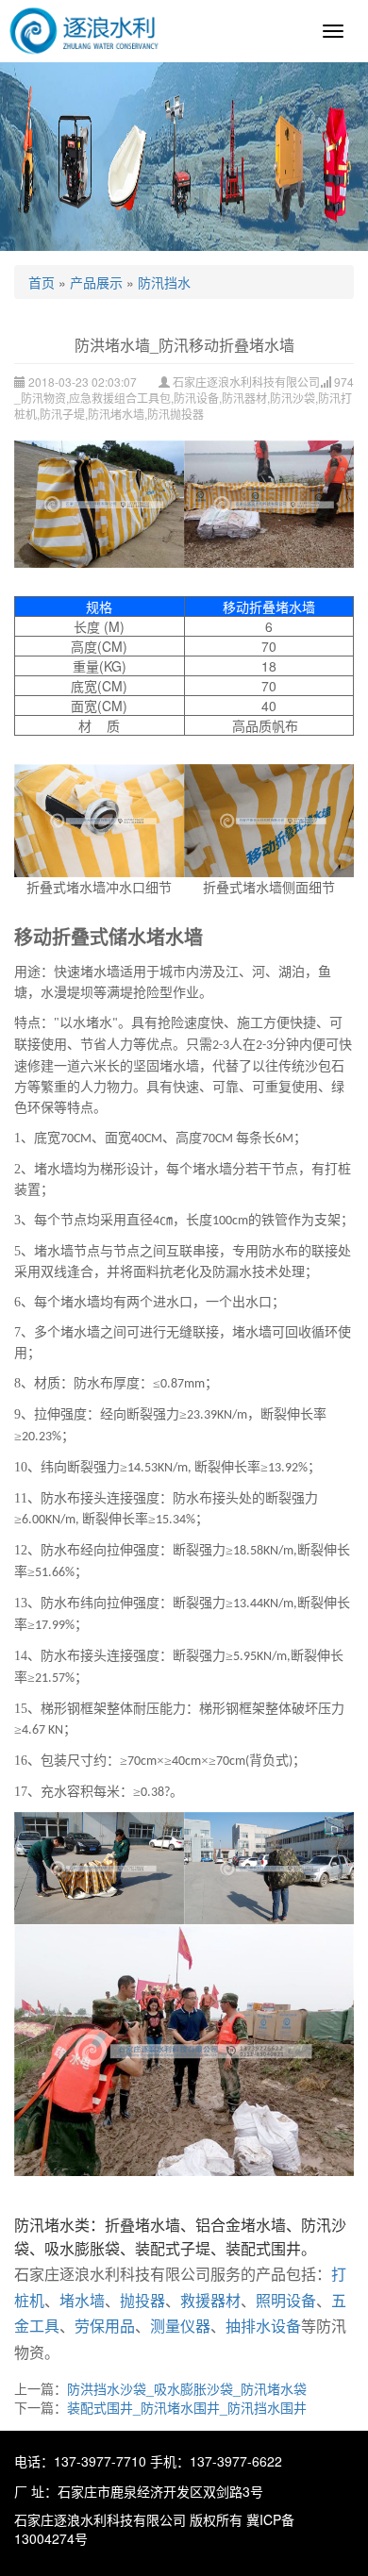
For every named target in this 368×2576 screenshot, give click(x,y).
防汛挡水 (164, 282)
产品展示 (96, 282)
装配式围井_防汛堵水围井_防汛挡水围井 (187, 2407)
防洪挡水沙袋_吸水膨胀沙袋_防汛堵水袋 (187, 2388)
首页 (42, 282)
